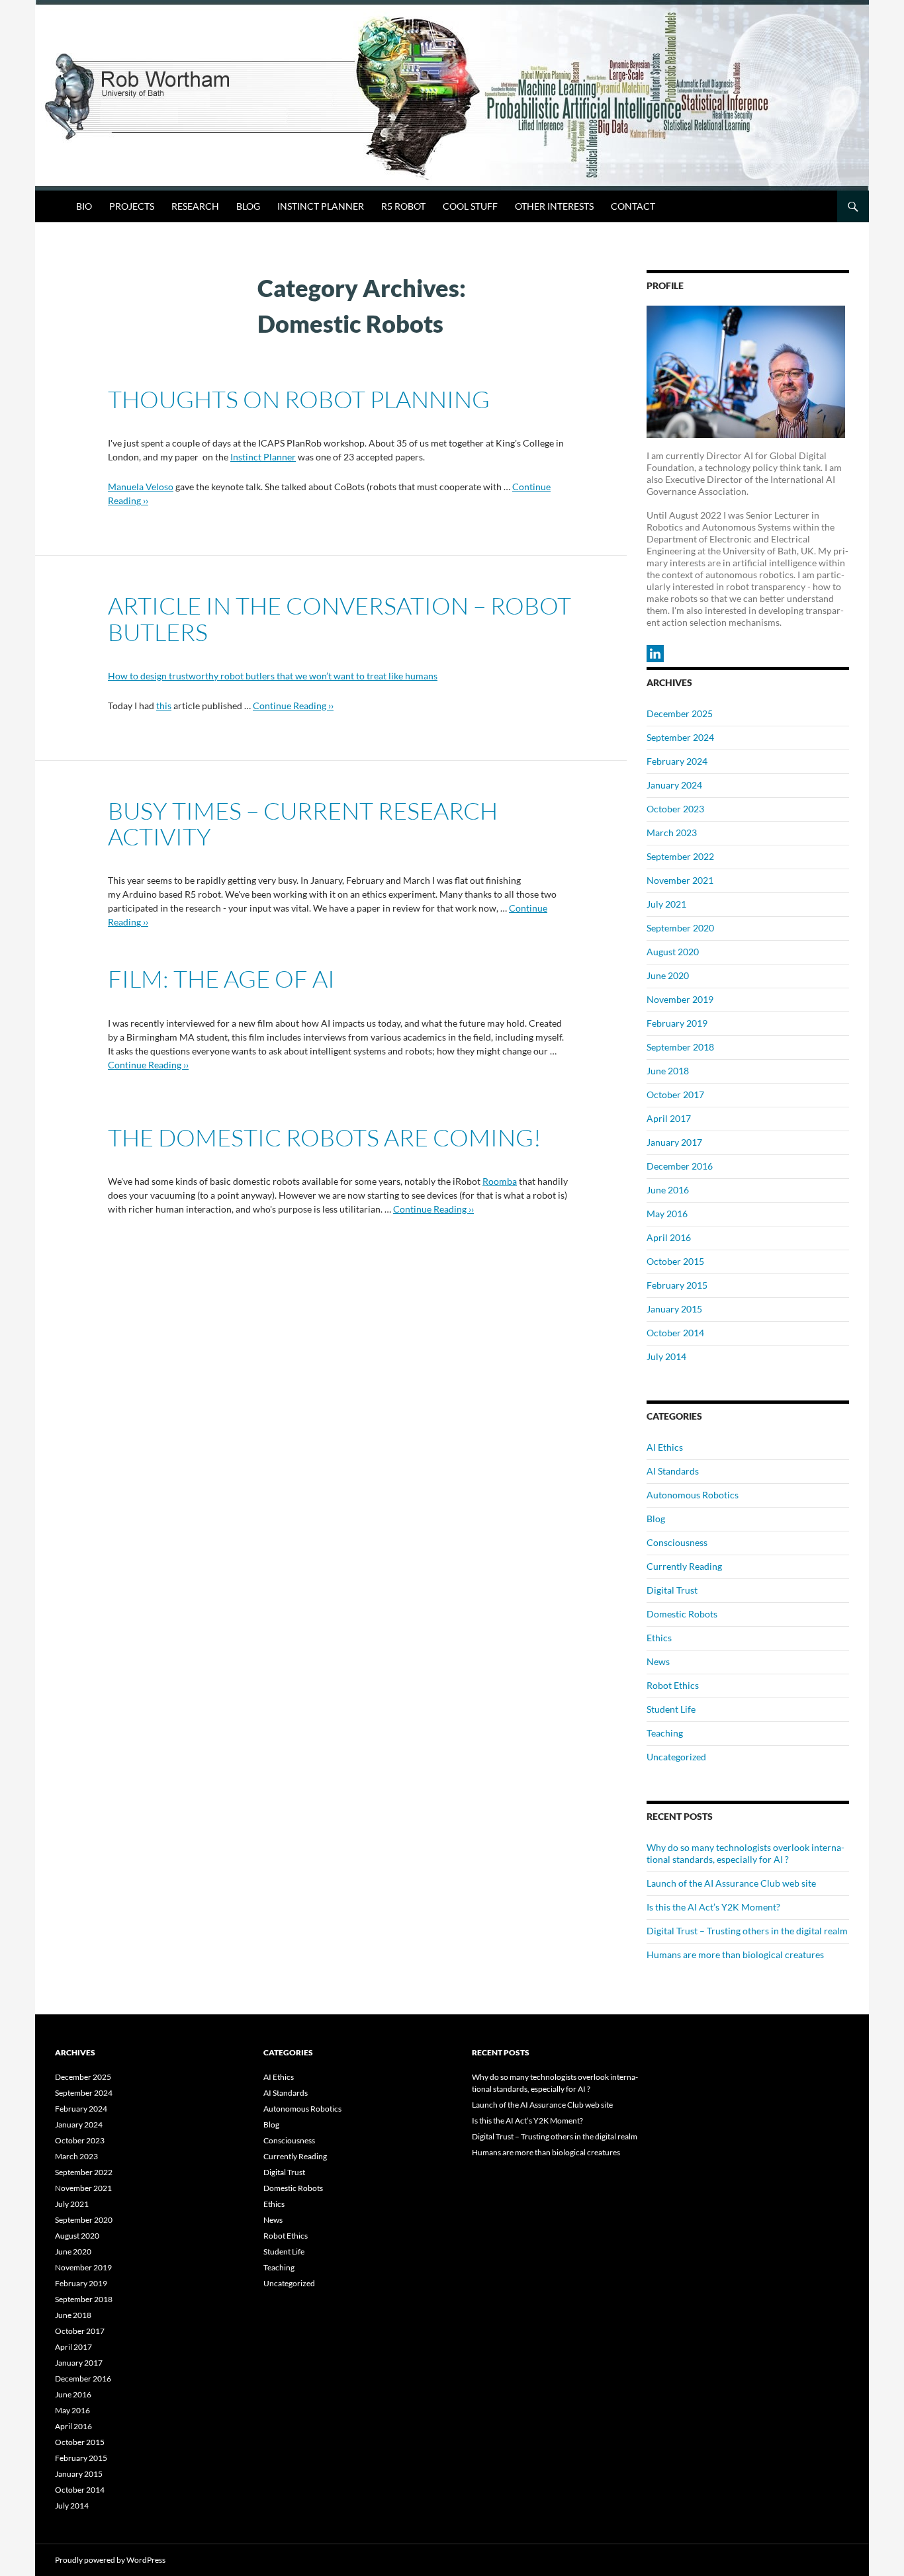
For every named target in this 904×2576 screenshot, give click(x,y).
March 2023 (672, 833)
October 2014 (675, 1333)
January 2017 (674, 1142)
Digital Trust (672, 1590)
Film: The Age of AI (221, 978)
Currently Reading (684, 1566)
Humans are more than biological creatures (735, 1954)
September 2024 (680, 737)
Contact (633, 206)
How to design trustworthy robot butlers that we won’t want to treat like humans (273, 676)
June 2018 (668, 1071)
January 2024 (674, 785)
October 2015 (675, 1261)
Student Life (671, 1709)
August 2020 (673, 952)
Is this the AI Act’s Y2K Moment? (713, 1907)
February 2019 (677, 1023)
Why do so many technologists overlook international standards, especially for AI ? (746, 1853)
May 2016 (667, 1214)
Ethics (659, 1638)
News (658, 1661)
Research (195, 206)
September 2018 (680, 1047)
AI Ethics (665, 1447)
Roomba (500, 1181)
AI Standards (673, 1471)
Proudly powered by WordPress (110, 2560)
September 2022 (680, 856)
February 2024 (677, 761)
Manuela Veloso (141, 487)
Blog (248, 206)
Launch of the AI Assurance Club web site (731, 1883)
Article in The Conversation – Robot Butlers (339, 618)
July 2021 (666, 904)
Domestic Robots (682, 1614)
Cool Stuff (470, 206)
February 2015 (677, 1285)
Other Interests (554, 206)
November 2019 (680, 999)
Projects (132, 206)
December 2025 (680, 713)
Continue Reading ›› (293, 706)
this (164, 706)
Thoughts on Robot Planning (299, 399)
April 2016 (669, 1237)
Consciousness (677, 1542)
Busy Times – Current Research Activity (303, 823)
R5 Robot (403, 206)
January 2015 (674, 1309)
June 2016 (668, 1190)
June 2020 (668, 975)
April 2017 (669, 1118)
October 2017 (675, 1095)
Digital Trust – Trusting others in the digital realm (747, 1931)
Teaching (665, 1733)
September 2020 (680, 928)
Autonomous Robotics (693, 1495)
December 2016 (680, 1166)
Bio (84, 206)
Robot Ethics (673, 1685)
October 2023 (675, 809)
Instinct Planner (321, 206)
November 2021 (680, 880)
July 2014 (666, 1356)
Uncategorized (676, 1757)
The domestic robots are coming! (325, 1137)
